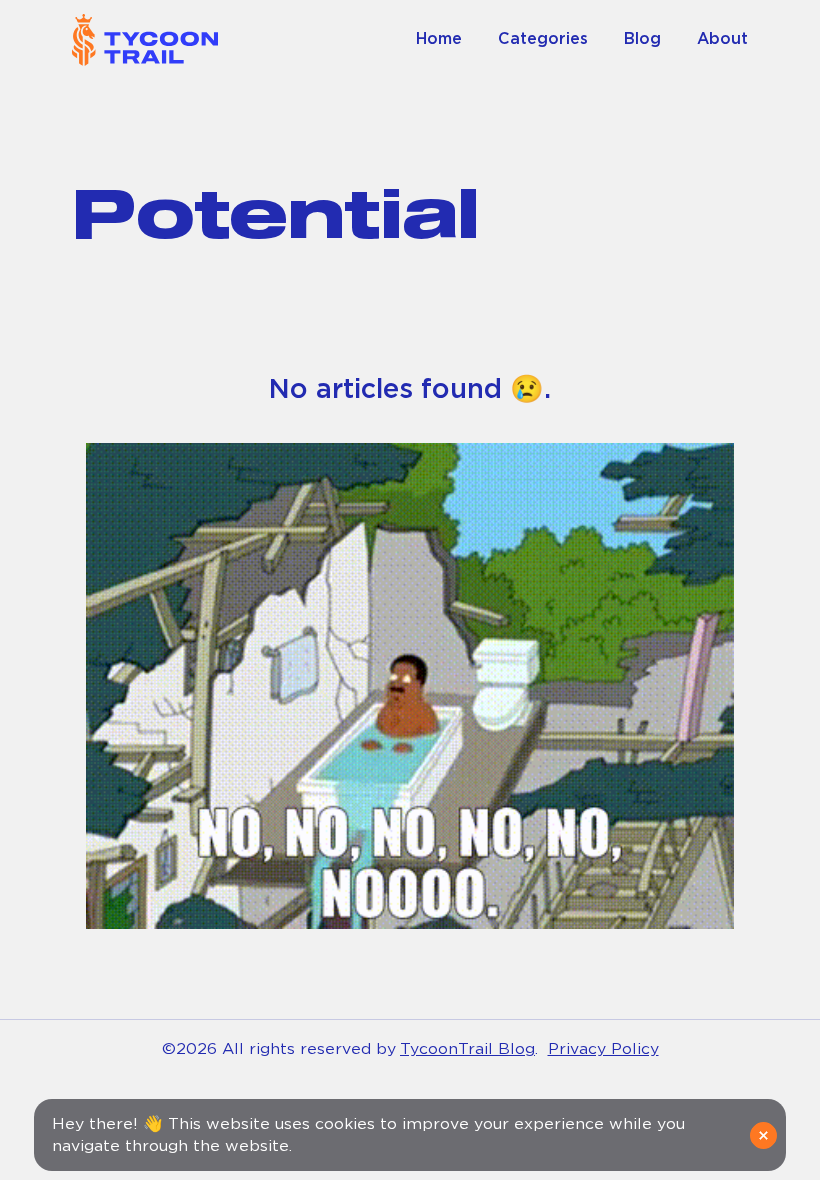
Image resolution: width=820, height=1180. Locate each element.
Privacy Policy (603, 1048)
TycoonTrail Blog (467, 1048)
